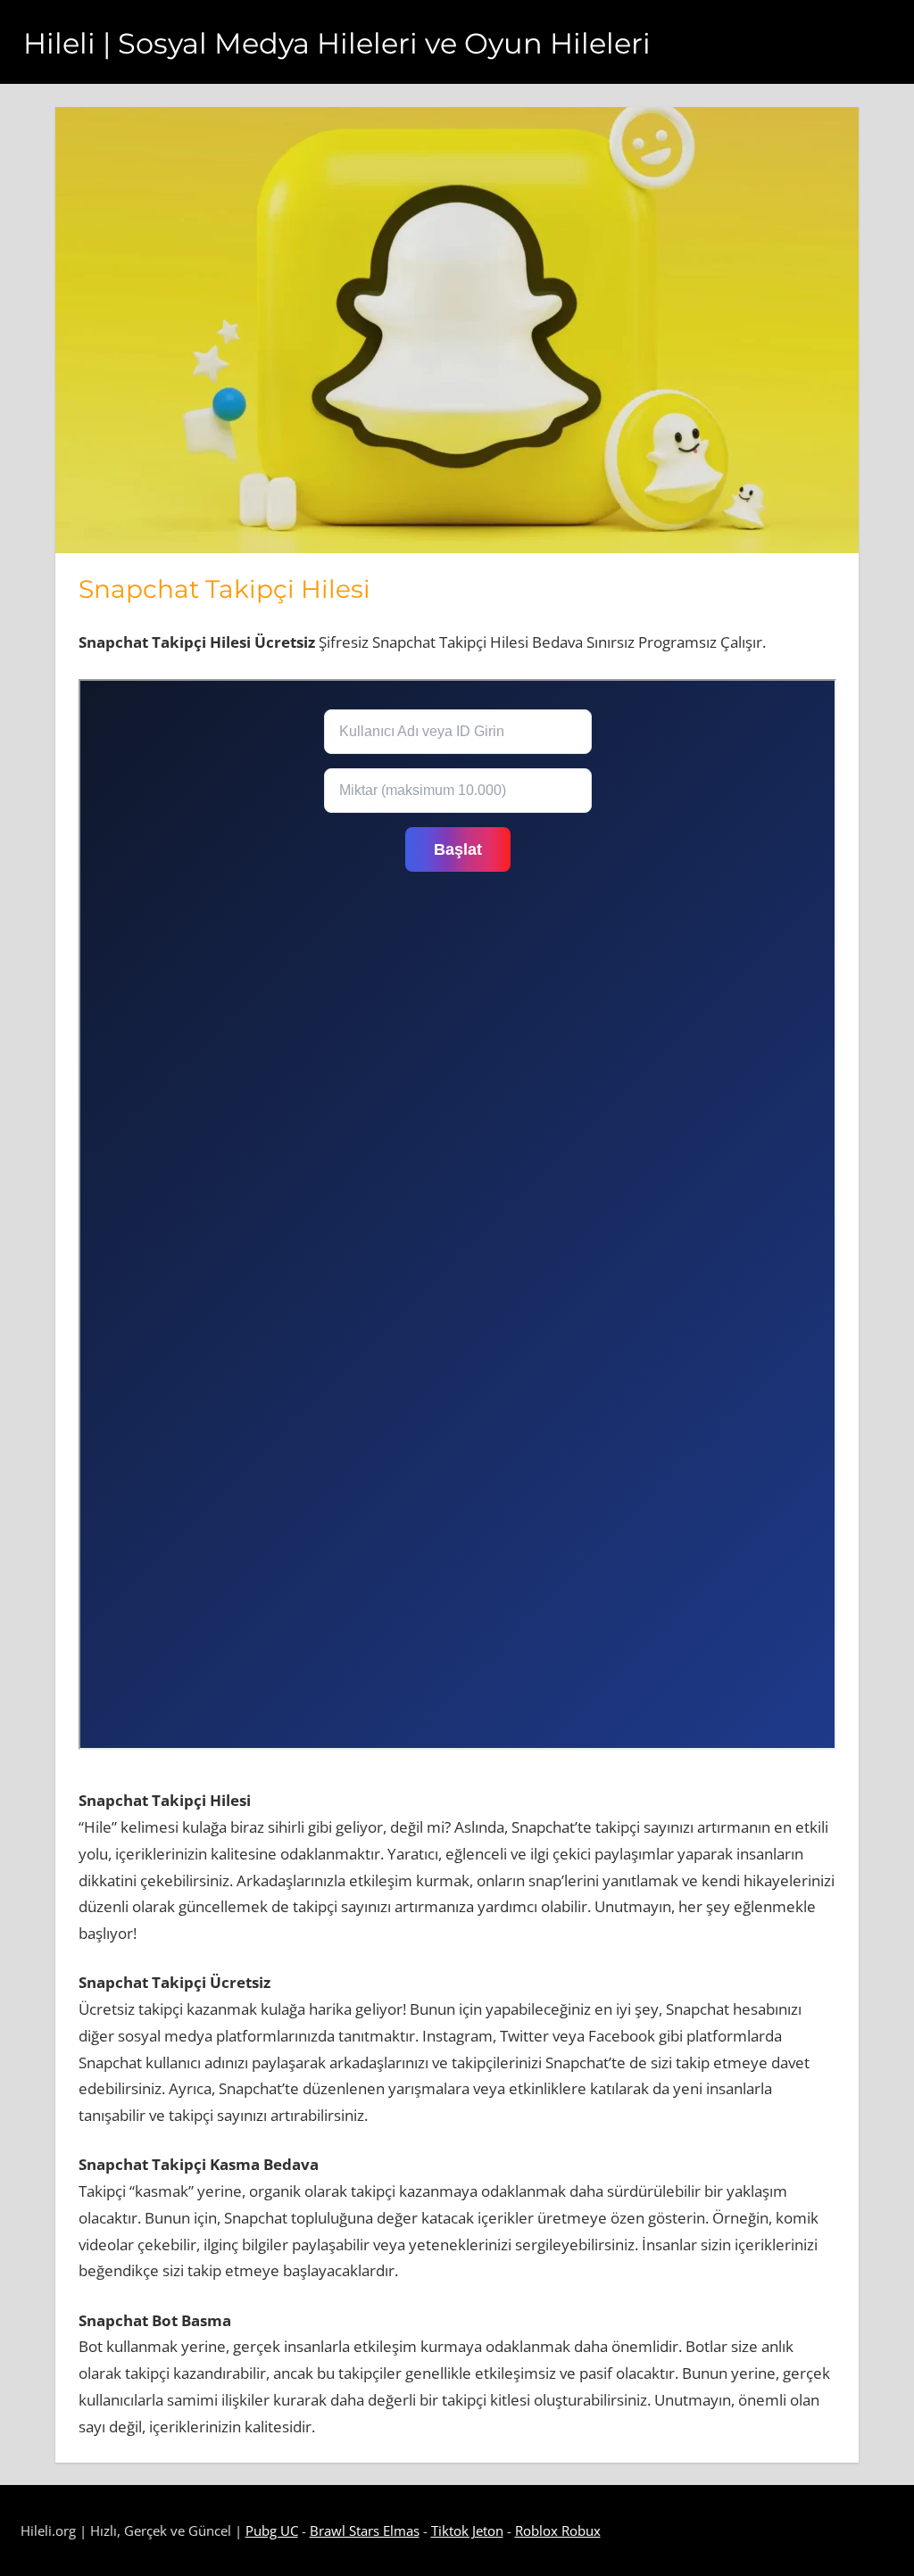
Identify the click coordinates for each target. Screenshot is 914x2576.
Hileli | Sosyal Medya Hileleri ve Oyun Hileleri (337, 43)
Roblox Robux (558, 2530)
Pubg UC (272, 2530)
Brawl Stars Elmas (365, 2530)
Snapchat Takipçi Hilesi (224, 589)
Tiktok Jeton (467, 2530)
